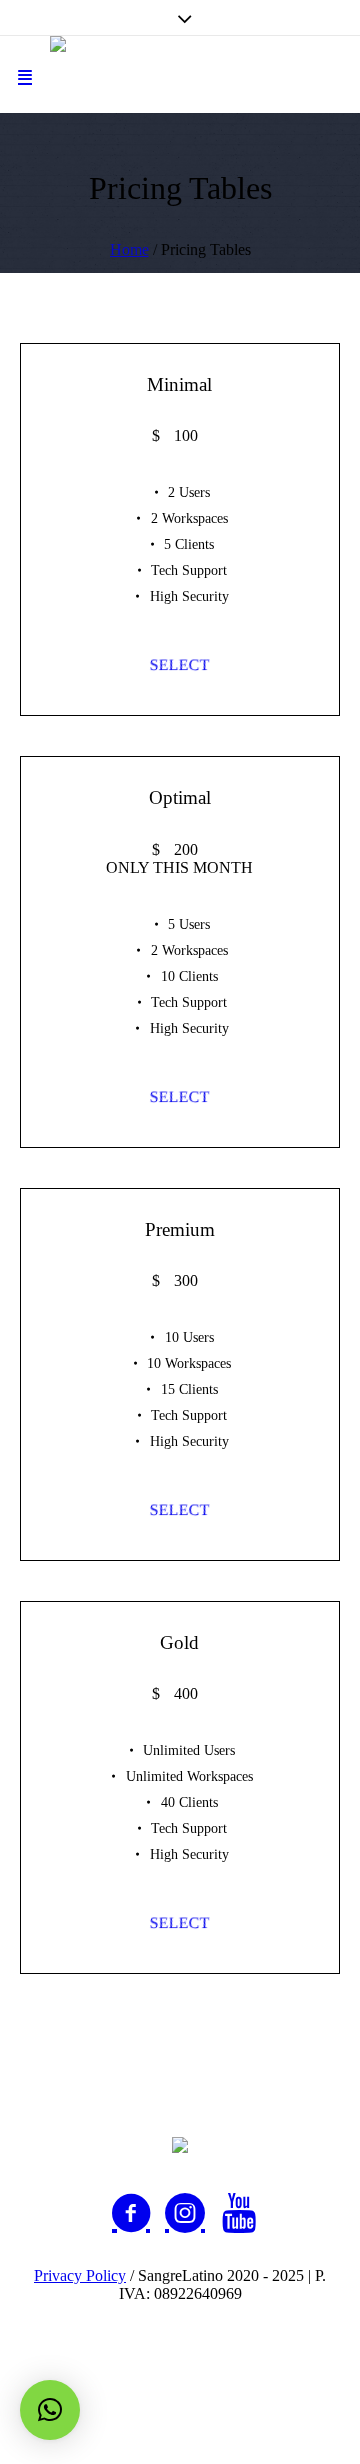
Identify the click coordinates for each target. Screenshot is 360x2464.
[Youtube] (239, 2213)
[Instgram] (185, 2213)
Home (129, 249)
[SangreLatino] (180, 74)
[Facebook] (131, 2213)
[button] (50, 2410)
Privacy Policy (80, 2275)
